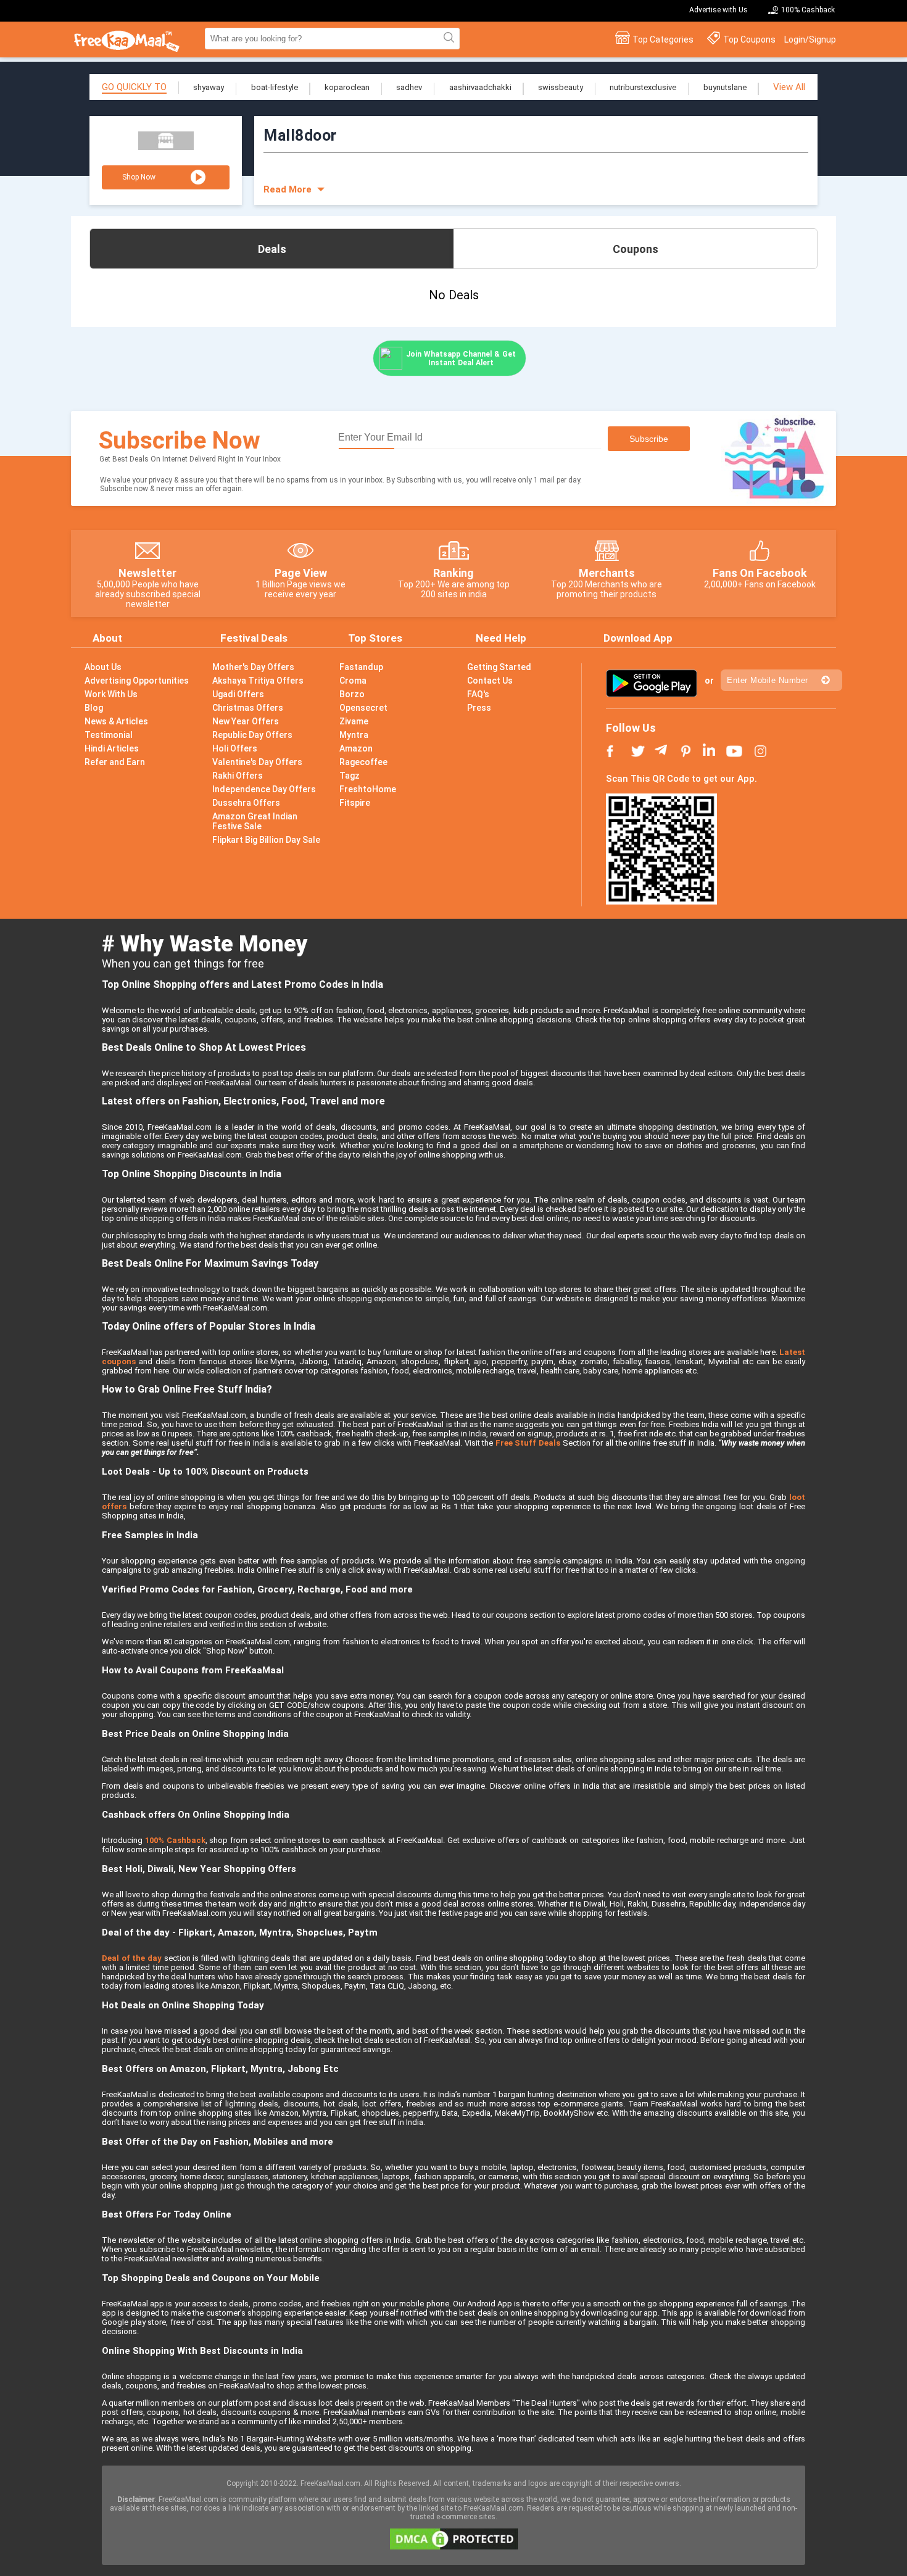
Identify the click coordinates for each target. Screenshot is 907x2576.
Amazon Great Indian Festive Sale (255, 821)
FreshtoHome (368, 789)
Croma (353, 681)
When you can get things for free (183, 963)
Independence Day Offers (264, 789)
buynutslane (725, 87)
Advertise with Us (719, 10)
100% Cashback (808, 10)
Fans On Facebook (760, 573)
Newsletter (147, 573)
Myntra (354, 735)
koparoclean (347, 87)
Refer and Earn (115, 762)
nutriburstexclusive (643, 87)
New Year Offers (246, 721)
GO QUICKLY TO (134, 87)
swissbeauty (561, 87)
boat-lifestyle (275, 87)
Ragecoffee (363, 762)
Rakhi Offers (238, 776)
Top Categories (663, 39)
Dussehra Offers (246, 803)
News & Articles (116, 721)
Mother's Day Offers (253, 667)
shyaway (209, 87)
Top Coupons (749, 39)
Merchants (607, 573)
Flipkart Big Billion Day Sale (266, 840)
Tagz (350, 776)
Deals (272, 249)
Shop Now (139, 177)
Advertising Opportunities (137, 681)
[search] (447, 38)
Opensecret (363, 708)
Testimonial (109, 735)
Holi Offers (235, 748)
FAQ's (478, 694)
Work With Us (111, 694)
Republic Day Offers (252, 735)
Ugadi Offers (238, 694)
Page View (301, 573)
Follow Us (631, 728)
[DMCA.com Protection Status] (454, 2547)
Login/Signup (810, 39)
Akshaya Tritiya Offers (258, 681)
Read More (288, 189)
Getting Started (499, 667)
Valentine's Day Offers (257, 762)
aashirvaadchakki (480, 87)
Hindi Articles (112, 748)
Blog (94, 708)
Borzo (352, 694)
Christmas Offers (248, 708)
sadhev (409, 87)
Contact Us (490, 681)
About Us (103, 667)
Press (479, 708)
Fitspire (355, 803)
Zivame (354, 721)
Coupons (636, 249)
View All (789, 87)
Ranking (453, 573)
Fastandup (361, 667)
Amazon (356, 748)
